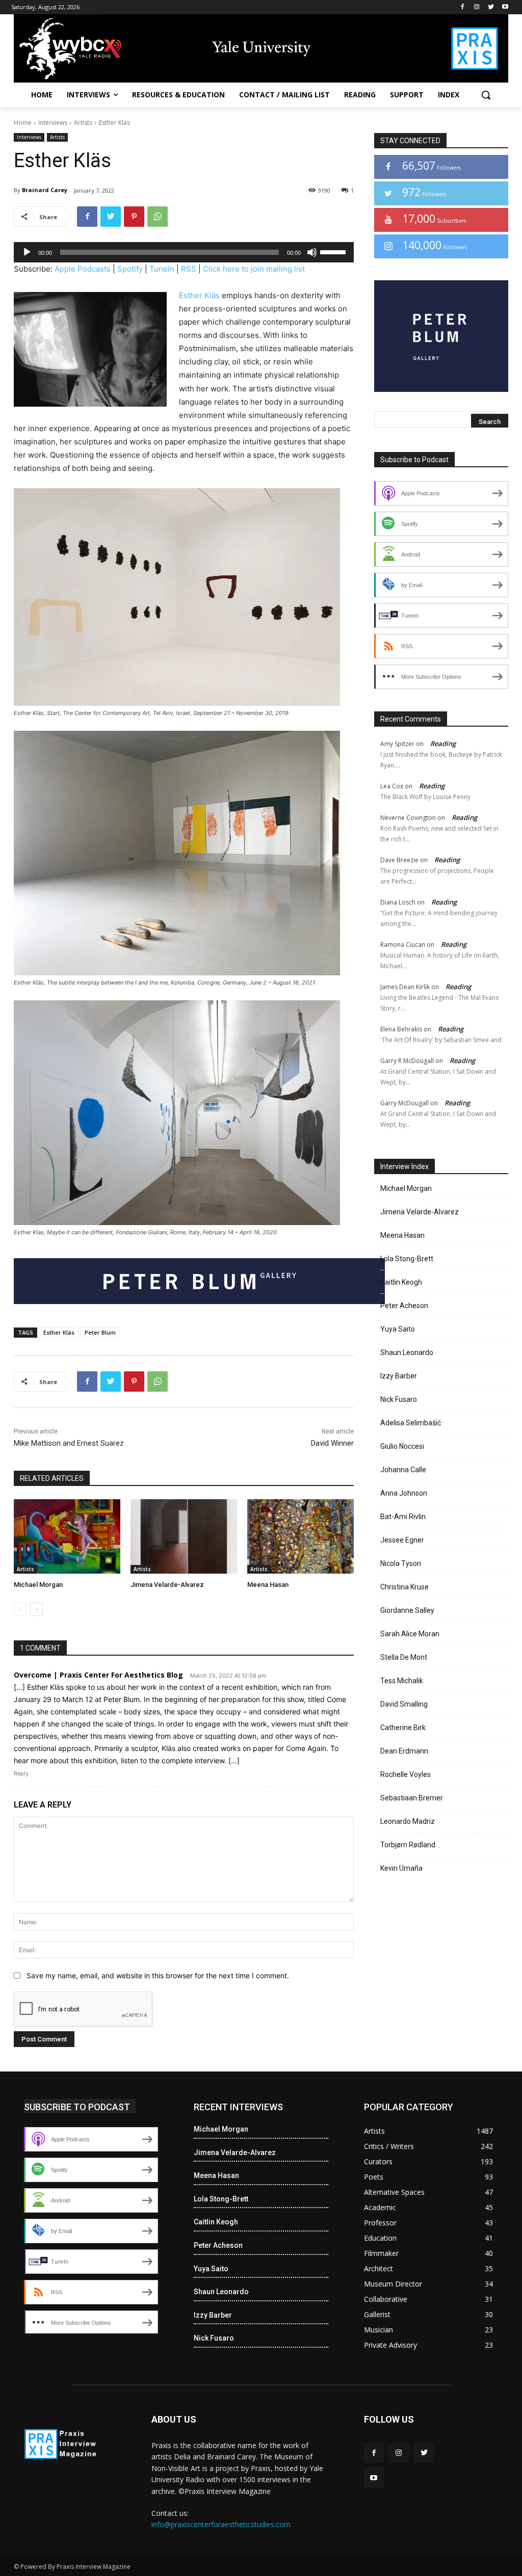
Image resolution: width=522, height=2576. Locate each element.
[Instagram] (477, 7)
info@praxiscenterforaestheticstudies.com (221, 2524)
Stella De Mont (404, 1657)
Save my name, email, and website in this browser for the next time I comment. (158, 1975)
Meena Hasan (268, 1585)
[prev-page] (20, 1609)
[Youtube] (505, 7)
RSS (189, 269)
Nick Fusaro (399, 1399)
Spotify (130, 269)
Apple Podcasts (83, 269)
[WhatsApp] (158, 217)
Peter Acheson (404, 1306)
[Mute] (312, 252)
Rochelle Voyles (406, 1774)
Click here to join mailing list (254, 269)
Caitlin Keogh (401, 1282)
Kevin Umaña (401, 1868)
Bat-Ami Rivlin (403, 1517)
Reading (443, 743)
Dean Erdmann (404, 1751)
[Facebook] (463, 7)
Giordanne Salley (407, 1610)
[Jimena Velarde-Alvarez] (184, 1536)
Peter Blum (100, 1332)
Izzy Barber (399, 1376)
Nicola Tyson (401, 1563)
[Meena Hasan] (301, 1536)
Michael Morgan (38, 1585)
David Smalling (404, 1704)
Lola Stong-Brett (407, 1259)
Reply (21, 1773)
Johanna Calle (403, 1470)
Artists (83, 123)
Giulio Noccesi (402, 1446)
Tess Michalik (402, 1681)
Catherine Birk (403, 1728)
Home (23, 123)
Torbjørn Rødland (408, 1845)
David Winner (332, 1443)
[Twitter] (491, 7)
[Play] (27, 252)
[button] (486, 95)
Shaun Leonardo (407, 1352)
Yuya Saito (398, 1329)
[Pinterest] (134, 217)
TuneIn (162, 269)
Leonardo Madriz (408, 1821)
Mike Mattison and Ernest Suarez (69, 1443)
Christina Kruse (404, 1587)
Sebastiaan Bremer (412, 1798)
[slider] (334, 251)
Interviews (53, 123)
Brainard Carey (45, 190)
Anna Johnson (404, 1493)
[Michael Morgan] (67, 1536)
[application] (184, 252)
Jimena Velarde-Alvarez (167, 1585)
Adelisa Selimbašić (411, 1423)
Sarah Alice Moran (410, 1634)
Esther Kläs (199, 295)
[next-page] (36, 1609)
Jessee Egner (402, 1540)
